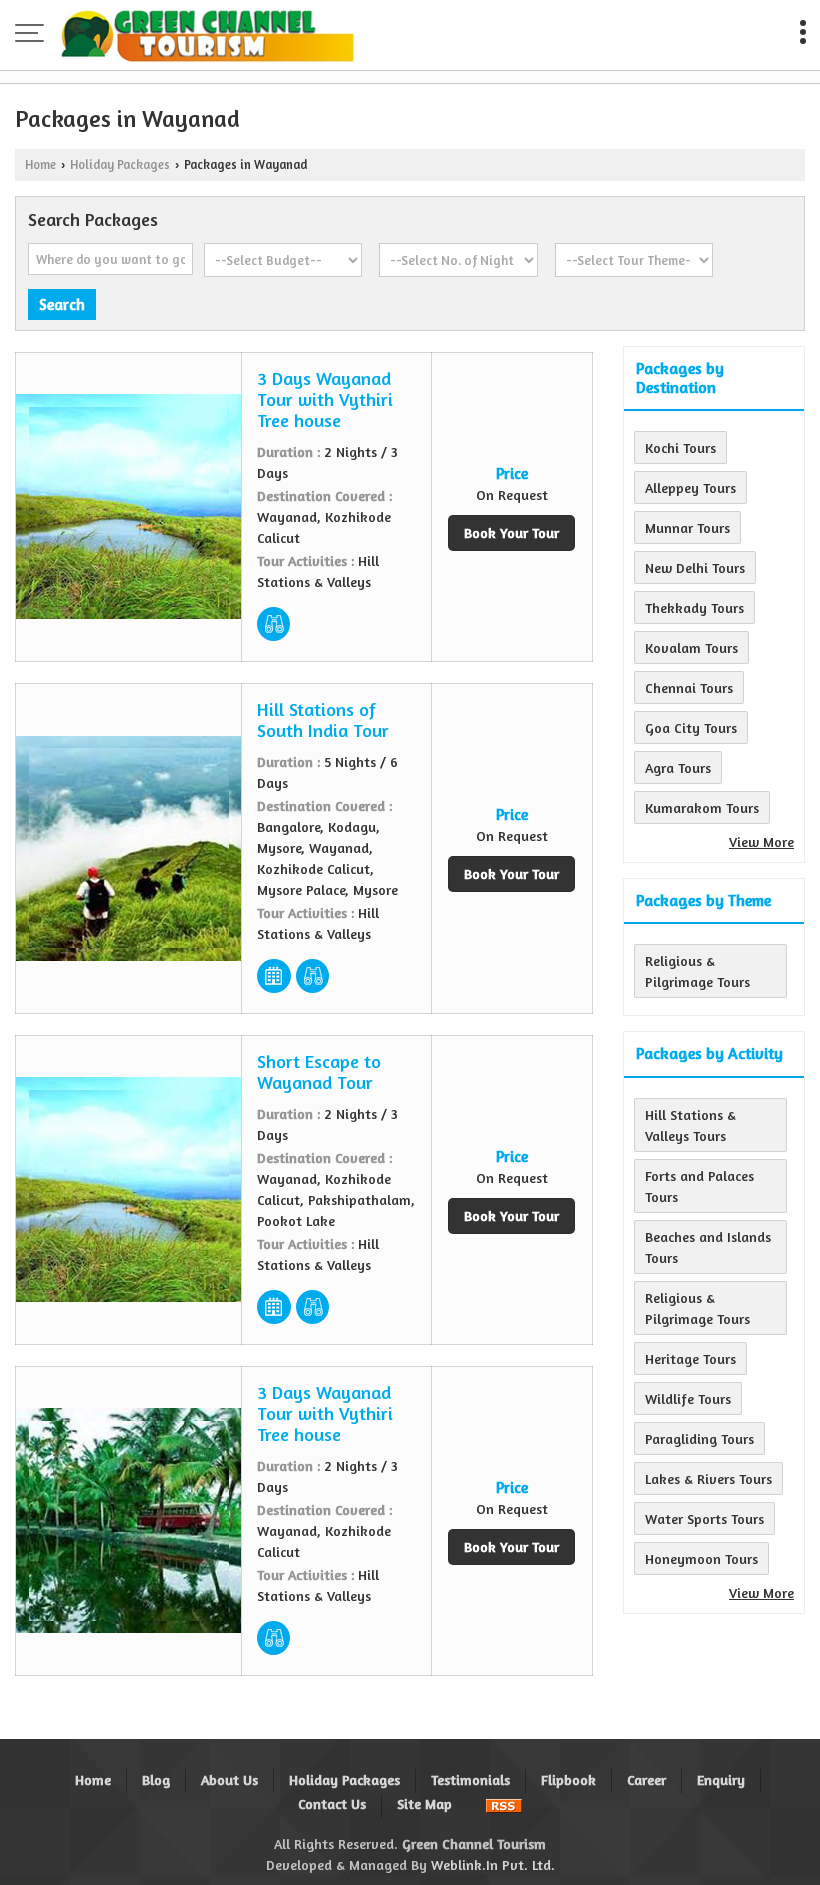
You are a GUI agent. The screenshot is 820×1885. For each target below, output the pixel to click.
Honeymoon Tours (701, 1558)
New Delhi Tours (695, 567)
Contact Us (332, 1803)
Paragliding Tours (699, 1438)
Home (40, 164)
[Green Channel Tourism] (208, 35)
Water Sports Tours (704, 1518)
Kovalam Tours (691, 647)
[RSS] (504, 1803)
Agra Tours (678, 767)
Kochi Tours (680, 447)
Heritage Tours (690, 1358)
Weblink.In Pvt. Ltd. (493, 1864)
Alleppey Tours (690, 487)
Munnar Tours (687, 527)
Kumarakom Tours (702, 807)
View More (761, 841)
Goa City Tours (691, 727)
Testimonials (470, 1779)
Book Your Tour (511, 532)
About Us (229, 1779)
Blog (156, 1779)
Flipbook (568, 1779)
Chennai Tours (689, 687)
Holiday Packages (120, 164)
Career (646, 1779)
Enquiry (721, 1779)
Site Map (424, 1803)
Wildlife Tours (688, 1398)
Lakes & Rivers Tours (708, 1478)
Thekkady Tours (694, 607)
